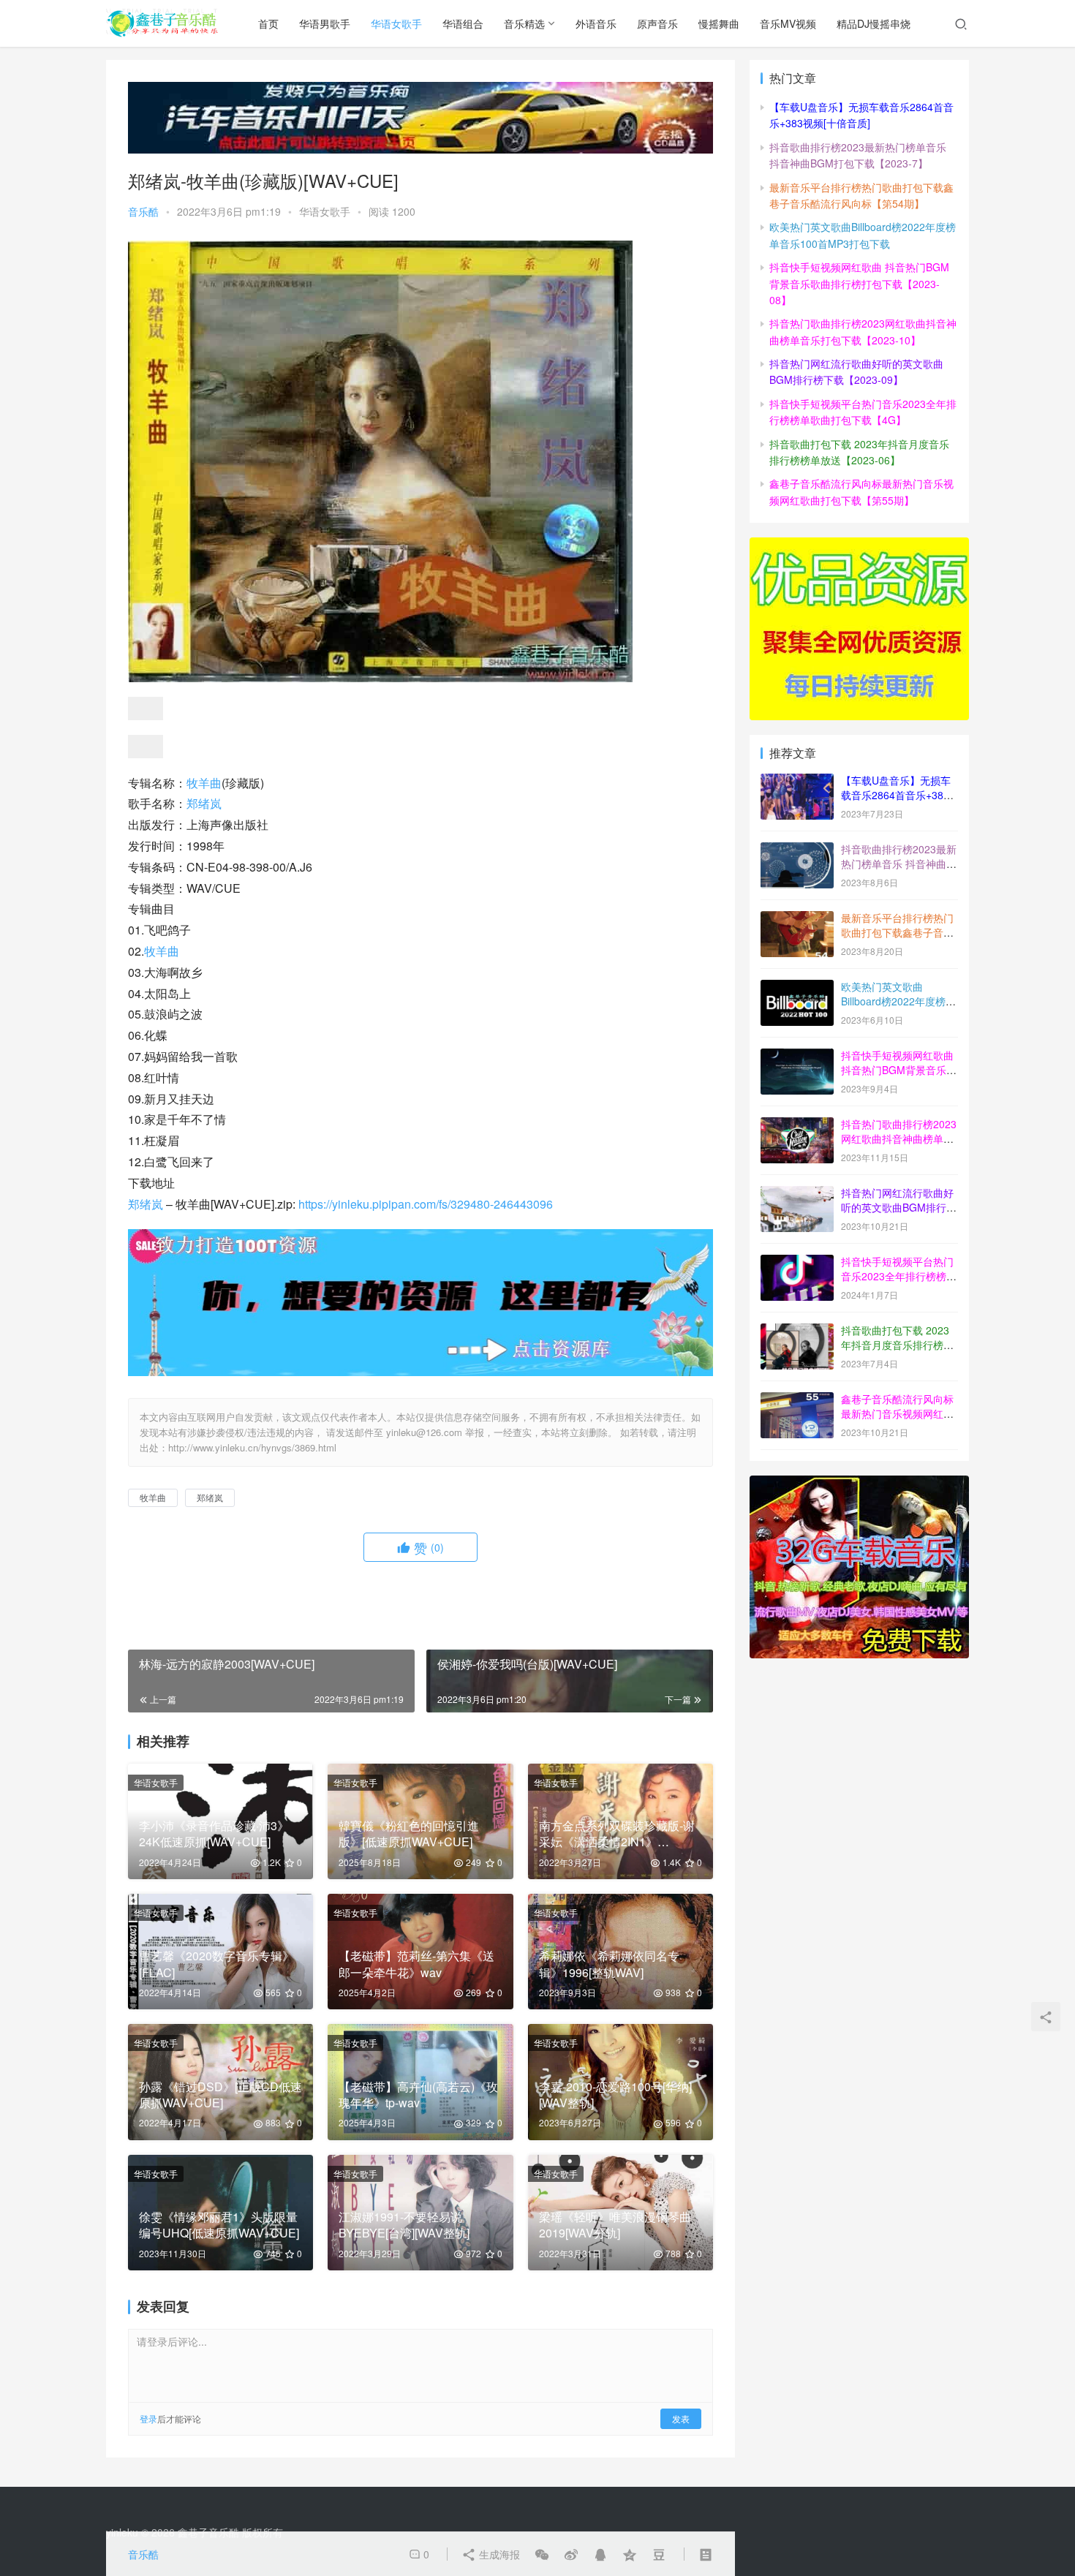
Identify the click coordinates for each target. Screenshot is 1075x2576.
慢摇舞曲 (719, 23)
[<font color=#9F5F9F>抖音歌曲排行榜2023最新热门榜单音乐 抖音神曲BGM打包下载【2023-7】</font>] (797, 850)
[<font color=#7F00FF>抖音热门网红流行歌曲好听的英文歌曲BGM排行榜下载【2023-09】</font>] (797, 1194)
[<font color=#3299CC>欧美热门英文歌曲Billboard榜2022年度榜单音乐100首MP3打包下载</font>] (797, 988)
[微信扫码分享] (542, 2554)
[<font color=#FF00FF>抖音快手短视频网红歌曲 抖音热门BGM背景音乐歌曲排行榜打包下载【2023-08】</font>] (797, 1057)
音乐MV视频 (788, 23)
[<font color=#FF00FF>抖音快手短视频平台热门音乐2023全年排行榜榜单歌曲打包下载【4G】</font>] (797, 1263)
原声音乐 (657, 23)
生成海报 (498, 2554)
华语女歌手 (396, 23)
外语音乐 (596, 23)
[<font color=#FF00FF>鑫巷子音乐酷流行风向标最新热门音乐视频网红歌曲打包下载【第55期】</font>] (797, 1400)
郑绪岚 (204, 803)
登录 (148, 2418)
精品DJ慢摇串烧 (874, 23)
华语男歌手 (325, 23)
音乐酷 (143, 211)
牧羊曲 (204, 783)
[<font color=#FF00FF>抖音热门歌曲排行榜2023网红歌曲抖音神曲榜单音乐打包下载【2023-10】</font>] (797, 1125)
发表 (681, 2418)
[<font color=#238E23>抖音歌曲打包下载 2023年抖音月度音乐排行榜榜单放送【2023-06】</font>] (797, 1332)
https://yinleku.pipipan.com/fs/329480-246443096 (426, 1204)
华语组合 (463, 23)
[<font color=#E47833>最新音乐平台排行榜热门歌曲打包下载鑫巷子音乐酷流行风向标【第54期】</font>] (797, 919)
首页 (268, 23)
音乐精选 (524, 23)
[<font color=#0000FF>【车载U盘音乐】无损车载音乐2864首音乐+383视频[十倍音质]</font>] (797, 782)
